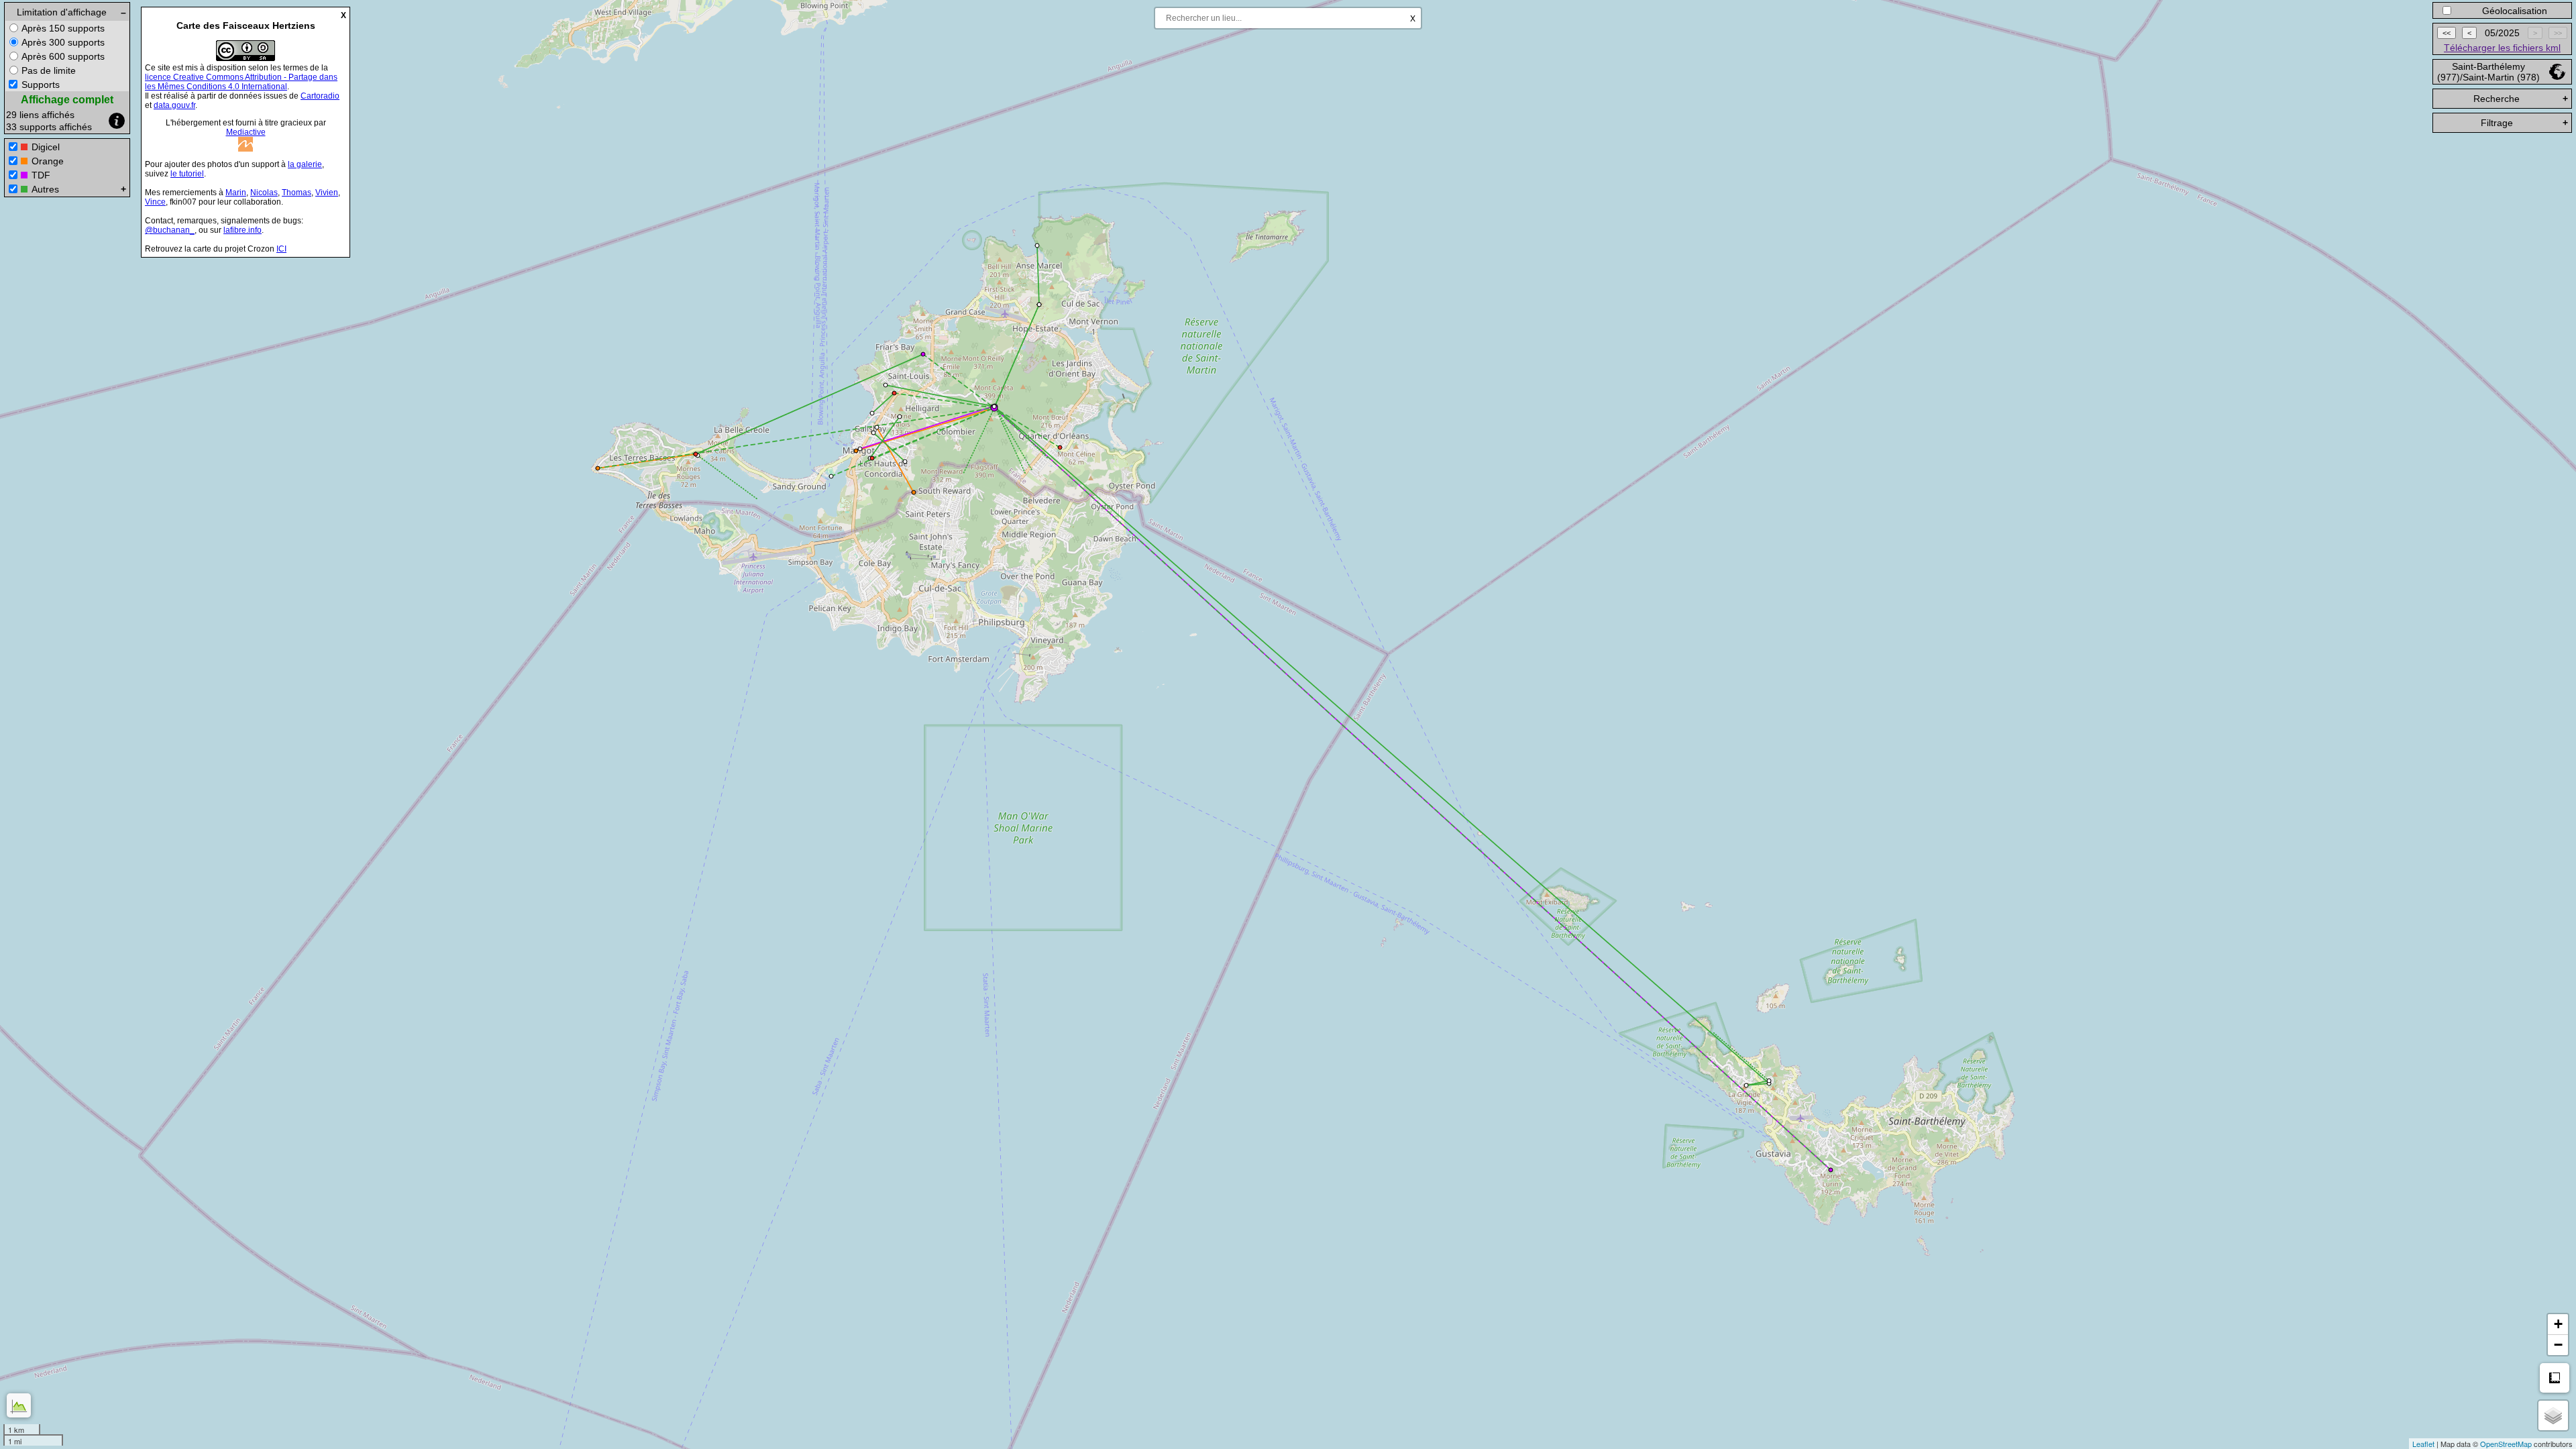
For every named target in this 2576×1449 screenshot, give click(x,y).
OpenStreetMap (2506, 1444)
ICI (281, 249)
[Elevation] (19, 1405)
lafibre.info (243, 230)
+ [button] (2558, 1324)
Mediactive (246, 132)
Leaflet (2423, 1444)
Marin (236, 193)
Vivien (327, 193)
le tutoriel (187, 174)
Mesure (2555, 1378)
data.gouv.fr (174, 105)
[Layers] (2553, 1415)
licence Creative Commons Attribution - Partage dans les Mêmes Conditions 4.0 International (241, 82)
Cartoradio (320, 96)
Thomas (297, 193)
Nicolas (264, 193)
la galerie (305, 164)
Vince (155, 202)
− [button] (2558, 1345)
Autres (45, 189)
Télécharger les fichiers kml (2502, 48)
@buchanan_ (170, 230)
